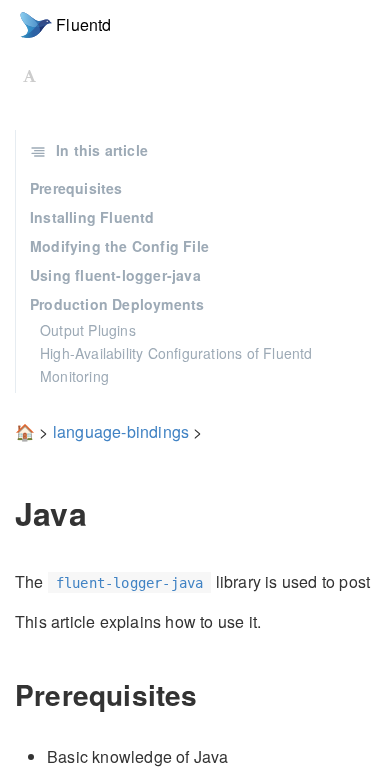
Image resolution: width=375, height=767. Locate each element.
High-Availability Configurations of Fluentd (176, 353)
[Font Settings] (29, 75)
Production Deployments (117, 304)
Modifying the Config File (119, 246)
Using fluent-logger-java (115, 275)
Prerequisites (76, 188)
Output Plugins (88, 330)
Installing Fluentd (92, 217)
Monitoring (74, 376)
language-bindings (121, 431)
